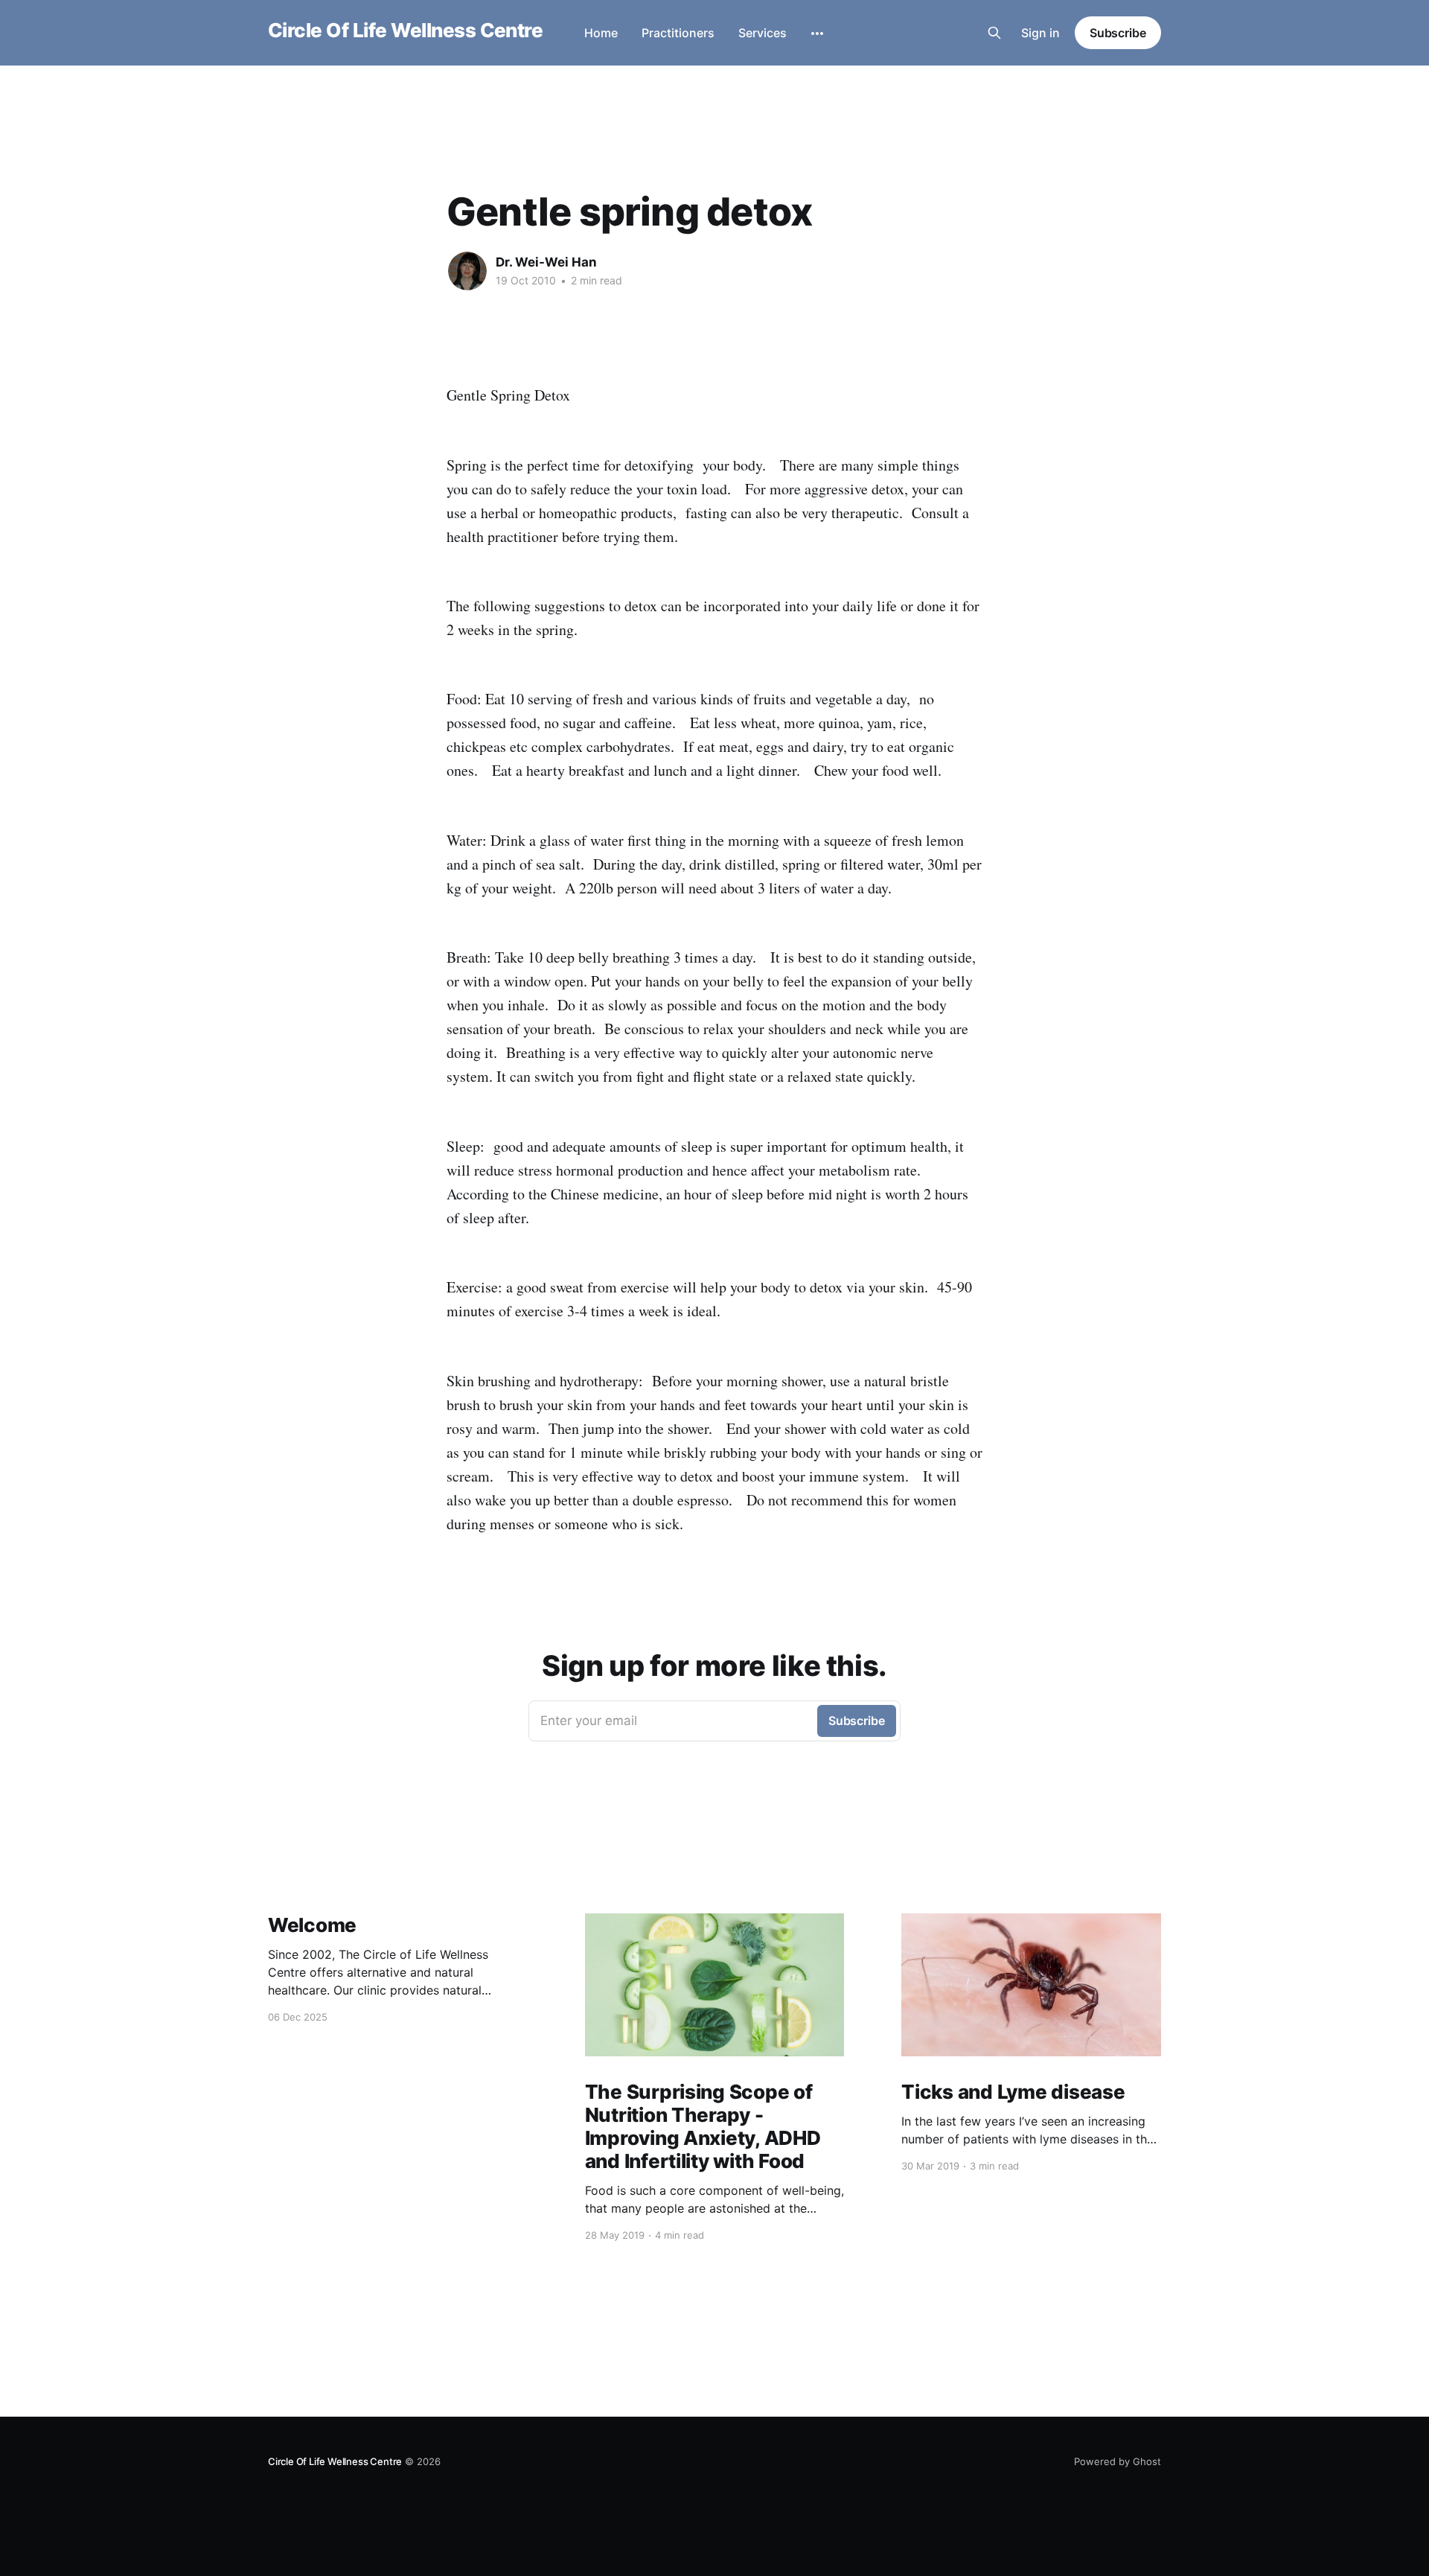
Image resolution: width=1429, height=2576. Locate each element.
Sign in (1040, 33)
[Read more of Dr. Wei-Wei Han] (467, 271)
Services (763, 33)
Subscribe (1118, 33)
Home (601, 33)
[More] (817, 34)
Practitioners (678, 33)
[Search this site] (994, 33)
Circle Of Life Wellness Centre (405, 31)
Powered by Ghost (1118, 2461)
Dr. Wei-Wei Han (546, 262)
